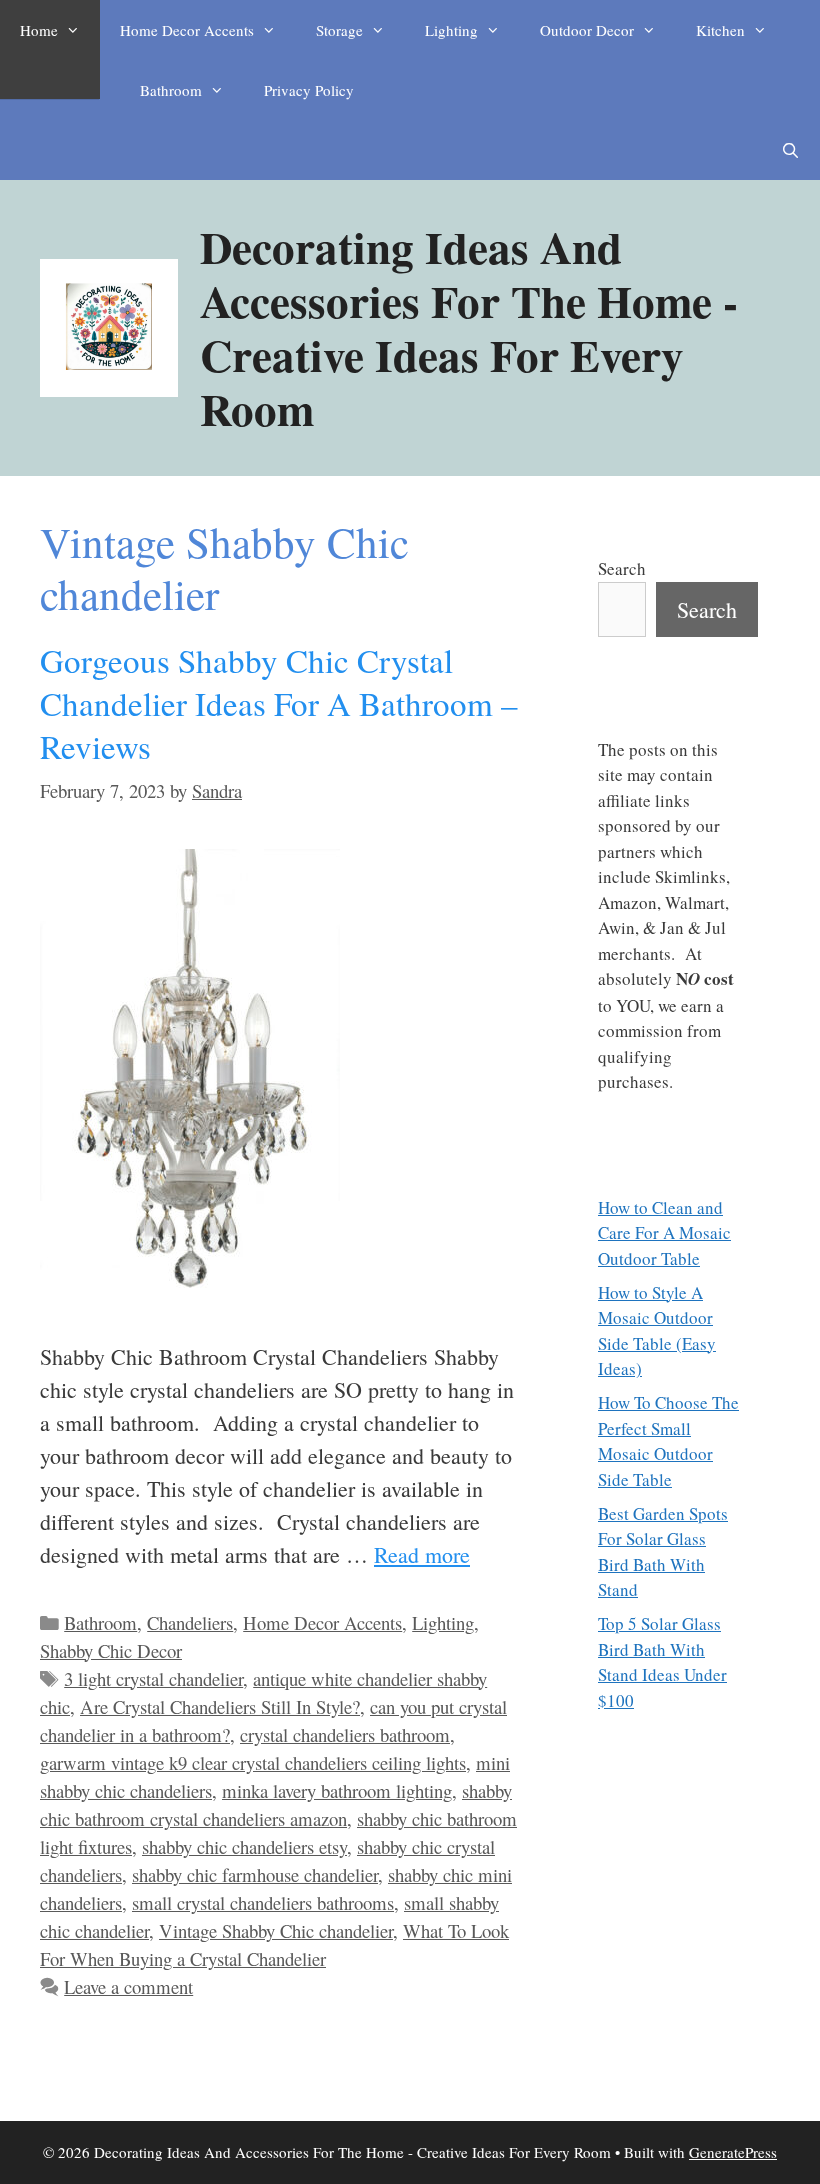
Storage (339, 30)
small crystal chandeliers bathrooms (263, 1902)
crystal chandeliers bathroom (345, 1734)
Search (622, 568)
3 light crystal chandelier (153, 1678)
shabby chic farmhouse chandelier (255, 1874)
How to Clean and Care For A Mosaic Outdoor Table (664, 1233)
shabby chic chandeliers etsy (244, 1846)
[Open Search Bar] (790, 150)
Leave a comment (128, 1986)
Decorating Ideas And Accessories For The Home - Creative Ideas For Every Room (469, 327)
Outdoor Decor (587, 30)
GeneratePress (733, 2152)
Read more (422, 1554)
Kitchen (720, 30)
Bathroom (171, 90)
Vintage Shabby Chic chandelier (276, 1930)
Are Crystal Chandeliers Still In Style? (220, 1706)
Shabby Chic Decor (111, 1650)
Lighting (451, 30)
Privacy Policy (309, 90)
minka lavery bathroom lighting (337, 1790)
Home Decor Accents (187, 30)
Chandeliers (190, 1622)
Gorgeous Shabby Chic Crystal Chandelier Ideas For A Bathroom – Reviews (279, 703)
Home (39, 30)
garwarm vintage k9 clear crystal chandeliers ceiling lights (253, 1762)
